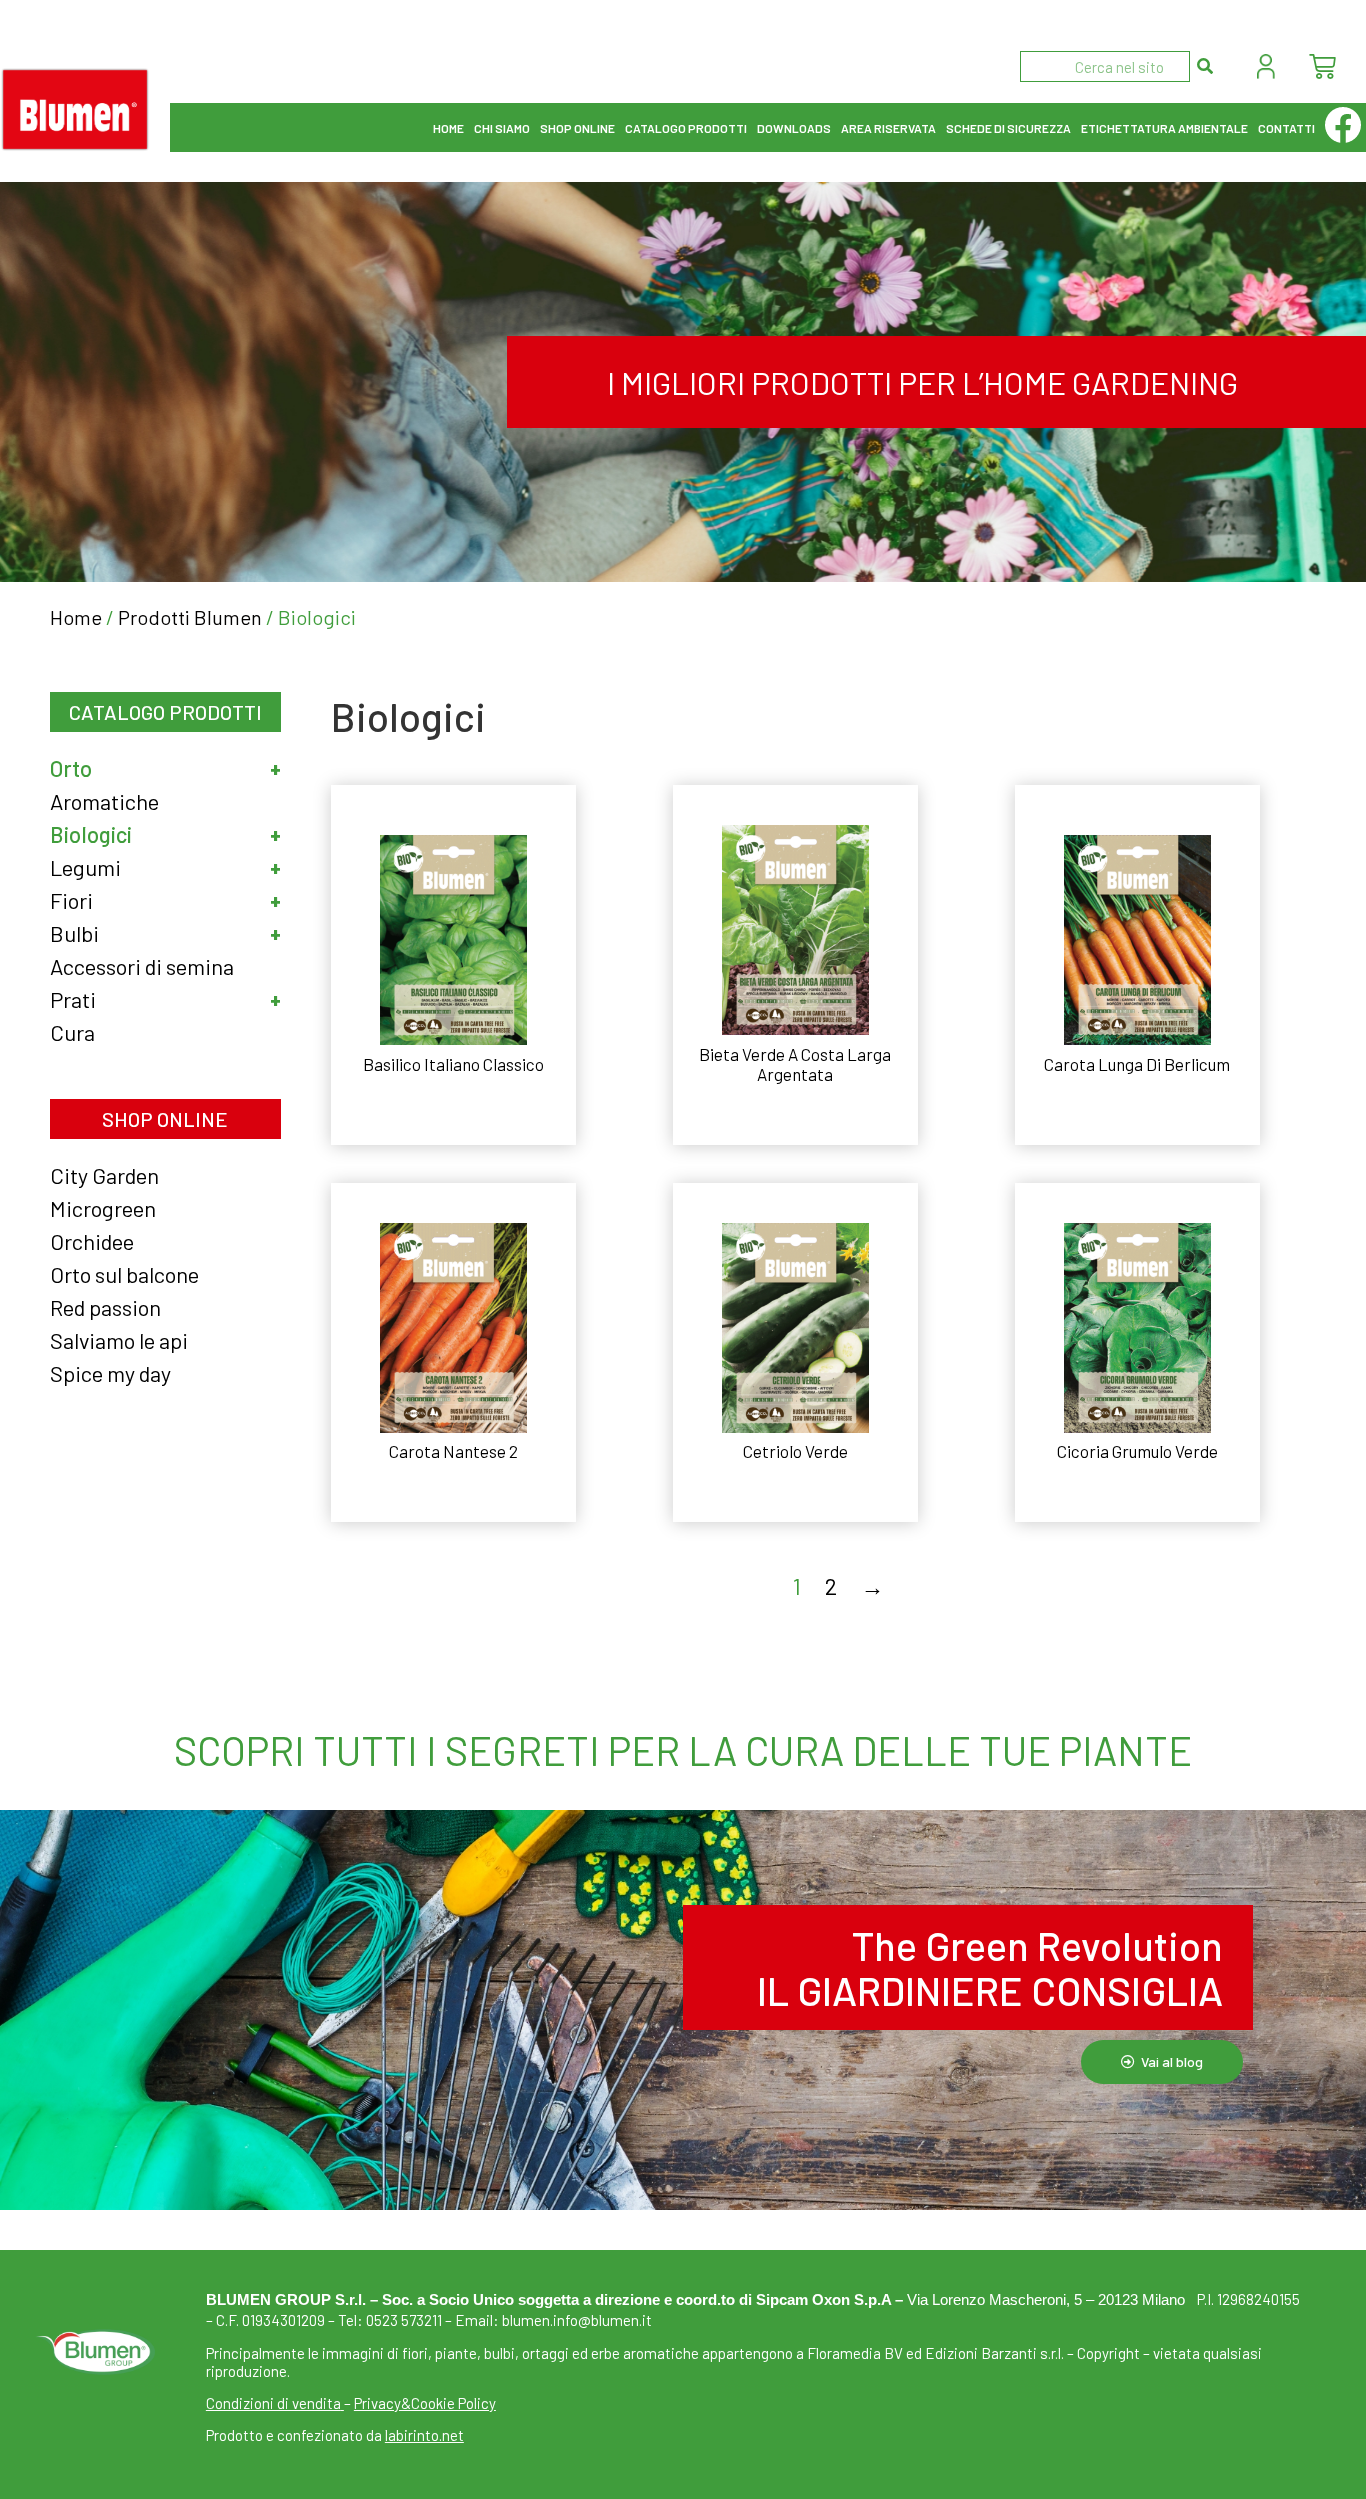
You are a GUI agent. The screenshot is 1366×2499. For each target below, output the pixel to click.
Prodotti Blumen (190, 617)
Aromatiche (104, 801)
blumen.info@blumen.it (577, 2320)
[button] (265, 768)
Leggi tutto (453, 1115)
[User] (1266, 67)
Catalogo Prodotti (686, 128)
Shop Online (577, 128)
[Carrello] (1322, 66)
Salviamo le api (119, 1340)
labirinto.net (424, 2435)
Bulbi (74, 933)
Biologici (91, 834)
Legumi (85, 867)
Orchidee (92, 1241)
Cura (72, 1032)
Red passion (105, 1307)
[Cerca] (1205, 66)
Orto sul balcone (124, 1274)
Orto (71, 768)
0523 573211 (404, 2320)
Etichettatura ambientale (1164, 128)
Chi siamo (502, 128)
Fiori (71, 900)
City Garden (104, 1175)
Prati (73, 999)
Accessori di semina (142, 966)
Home (448, 128)
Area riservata (888, 128)
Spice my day (110, 1373)
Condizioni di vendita (273, 2403)
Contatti (1286, 128)
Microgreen (103, 1208)
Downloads (794, 128)
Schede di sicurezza (1008, 128)
